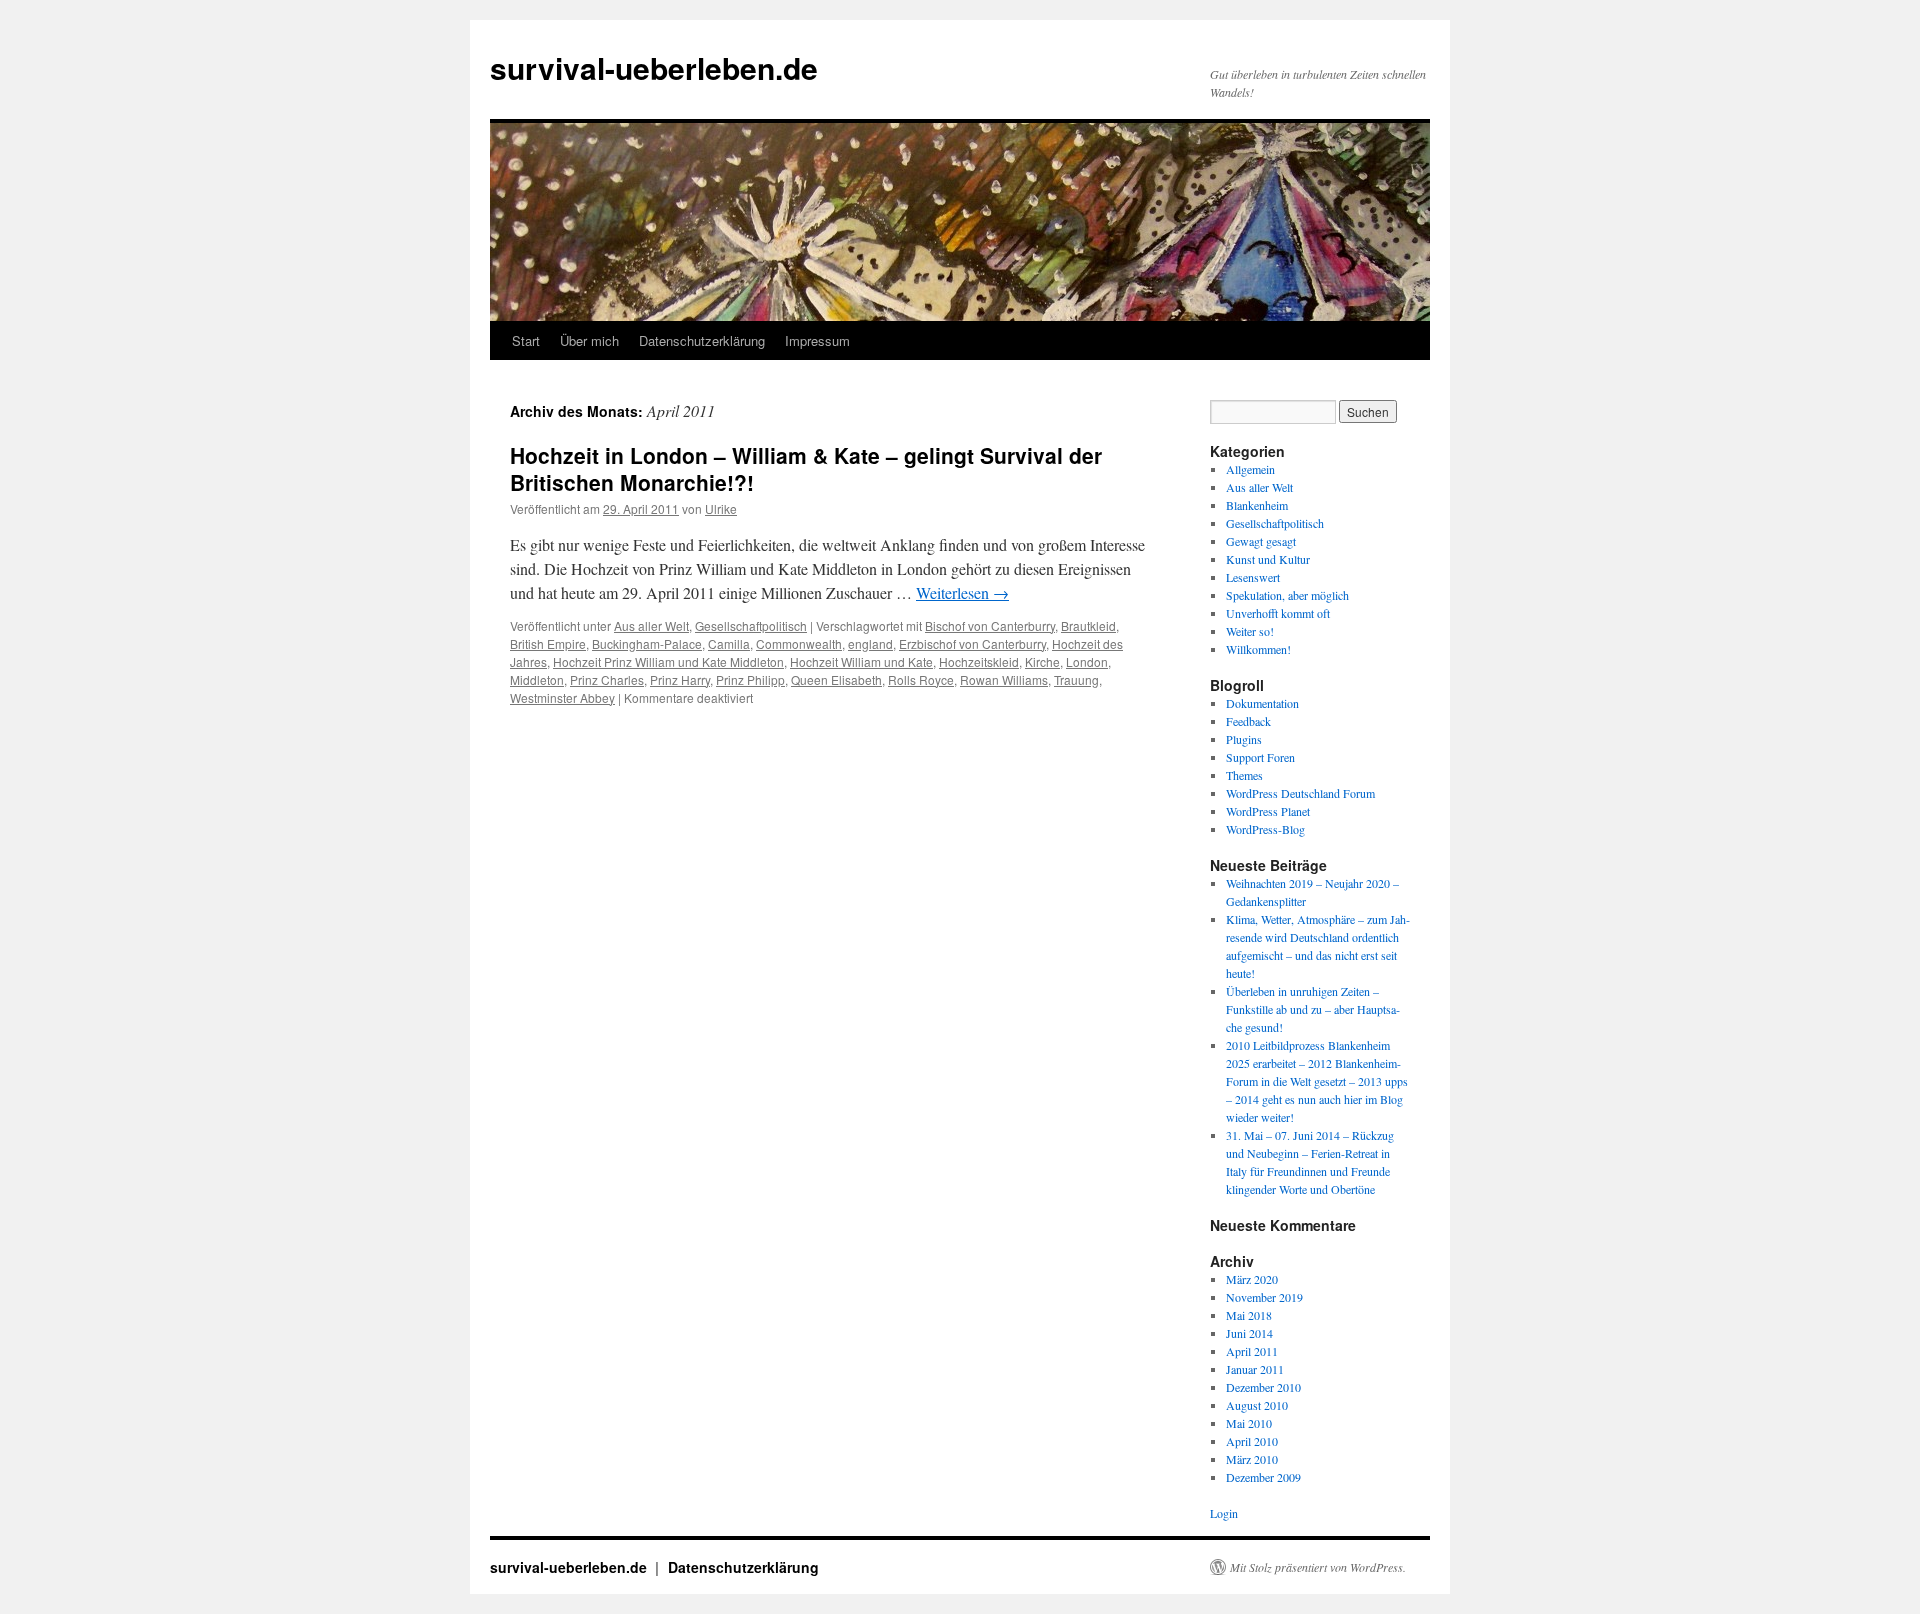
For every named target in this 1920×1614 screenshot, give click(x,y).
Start (526, 340)
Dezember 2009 (1263, 1477)
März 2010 (1252, 1459)
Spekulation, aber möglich (1287, 595)
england (870, 643)
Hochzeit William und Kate (861, 661)
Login (1224, 1513)
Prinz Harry (680, 679)
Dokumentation (1262, 703)
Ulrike (721, 508)
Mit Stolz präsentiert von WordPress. (1318, 1567)
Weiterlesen (962, 592)
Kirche (1042, 661)
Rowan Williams (1004, 679)
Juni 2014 (1249, 1333)
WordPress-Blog (1265, 829)
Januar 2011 (1255, 1369)
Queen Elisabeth (836, 679)
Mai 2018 (1249, 1315)
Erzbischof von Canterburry (972, 643)
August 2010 (1257, 1405)
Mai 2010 (1249, 1423)
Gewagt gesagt (1261, 541)
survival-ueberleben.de (654, 67)
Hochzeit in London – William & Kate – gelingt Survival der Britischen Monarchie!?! (806, 468)
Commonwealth (799, 643)
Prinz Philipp (750, 679)
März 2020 (1252, 1279)
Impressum (817, 340)
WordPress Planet (1268, 811)
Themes (1244, 775)
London (1087, 661)
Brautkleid (1088, 625)
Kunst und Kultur (1268, 559)
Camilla (729, 643)
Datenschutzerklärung (702, 340)
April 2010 (1252, 1441)
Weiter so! (1250, 631)
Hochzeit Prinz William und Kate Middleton (668, 661)
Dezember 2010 (1263, 1387)
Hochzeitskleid (979, 661)
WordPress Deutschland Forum (1300, 793)
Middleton (537, 679)
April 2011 (1252, 1351)
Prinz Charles (607, 679)
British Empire (548, 643)
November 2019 (1264, 1297)
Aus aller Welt (651, 625)
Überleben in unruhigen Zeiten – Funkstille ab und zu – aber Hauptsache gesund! (1313, 1009)
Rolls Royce (921, 679)
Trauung (1076, 679)
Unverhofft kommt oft (1278, 613)
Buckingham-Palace (647, 643)
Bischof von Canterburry (990, 625)
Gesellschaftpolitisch (751, 625)
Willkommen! (1258, 649)
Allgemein (1250, 469)
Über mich (589, 340)
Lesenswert (1253, 577)
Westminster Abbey (562, 697)
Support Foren (1260, 757)
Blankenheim (1257, 505)
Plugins (1244, 739)
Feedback (1248, 721)
